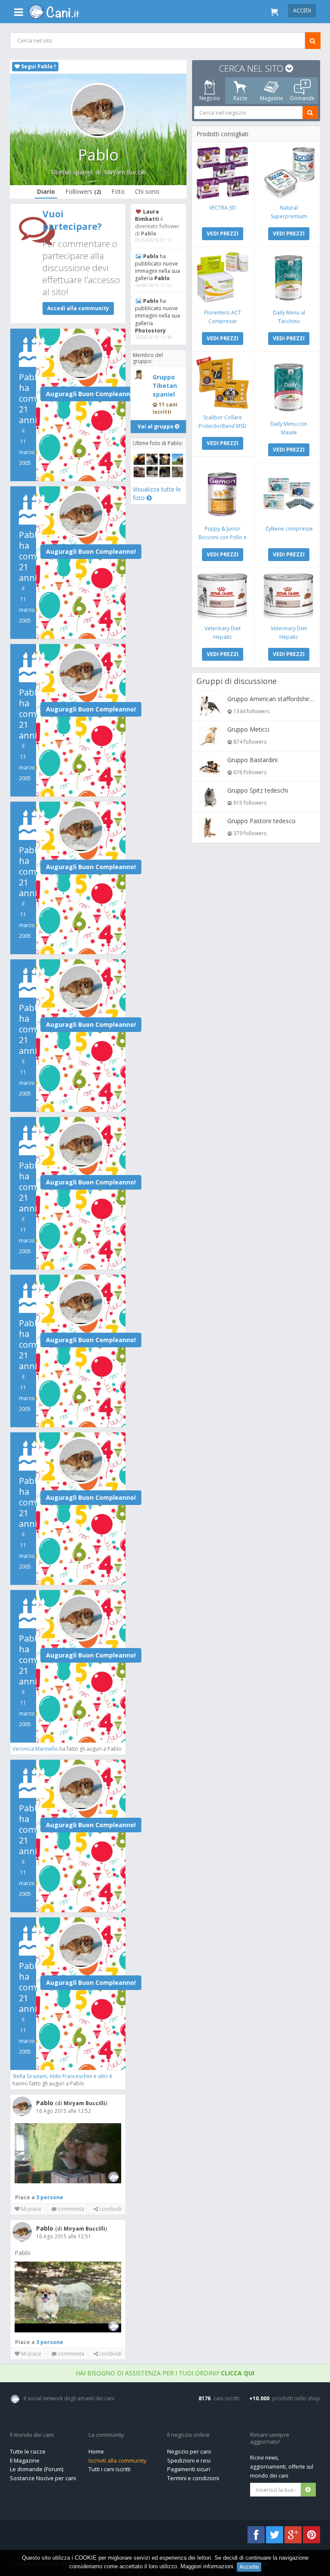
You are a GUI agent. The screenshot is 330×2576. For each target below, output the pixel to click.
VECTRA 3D (223, 208)
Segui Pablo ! (38, 66)
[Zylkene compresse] (289, 494)
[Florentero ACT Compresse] (222, 278)
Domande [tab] (302, 98)
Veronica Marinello (35, 1749)
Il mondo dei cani (32, 2435)
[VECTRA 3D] (222, 173)
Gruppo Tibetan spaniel (165, 386)
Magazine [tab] (271, 98)
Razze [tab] (240, 98)
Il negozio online (188, 2435)
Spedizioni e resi (189, 2460)
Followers (83, 191)
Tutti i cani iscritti (110, 2469)
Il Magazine (25, 2460)
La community (106, 2435)
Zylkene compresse (289, 529)
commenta (70, 2209)
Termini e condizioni (193, 2478)
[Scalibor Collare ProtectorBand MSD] (222, 383)
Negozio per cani (189, 2451)
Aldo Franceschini (71, 2076)
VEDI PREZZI (223, 233)
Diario (46, 191)
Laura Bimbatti (147, 215)
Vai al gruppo (156, 426)
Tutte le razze (28, 2451)
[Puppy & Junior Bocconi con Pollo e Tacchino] (222, 494)
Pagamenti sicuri (189, 2469)
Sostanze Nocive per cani (43, 2478)
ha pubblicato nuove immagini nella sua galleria (157, 267)
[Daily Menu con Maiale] (289, 386)
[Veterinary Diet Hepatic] (222, 596)
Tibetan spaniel (71, 172)
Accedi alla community (78, 308)
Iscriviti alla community (118, 2460)
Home (96, 2451)
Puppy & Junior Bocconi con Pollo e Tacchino (223, 537)
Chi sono (147, 191)
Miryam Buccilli (125, 172)
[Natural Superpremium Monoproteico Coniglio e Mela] (289, 173)
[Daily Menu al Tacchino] (289, 278)
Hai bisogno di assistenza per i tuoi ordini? (165, 2373)
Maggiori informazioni (207, 2566)
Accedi (302, 11)
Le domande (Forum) (37, 2469)
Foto (118, 191)
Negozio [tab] (209, 98)
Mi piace (31, 2209)
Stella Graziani (30, 2076)
